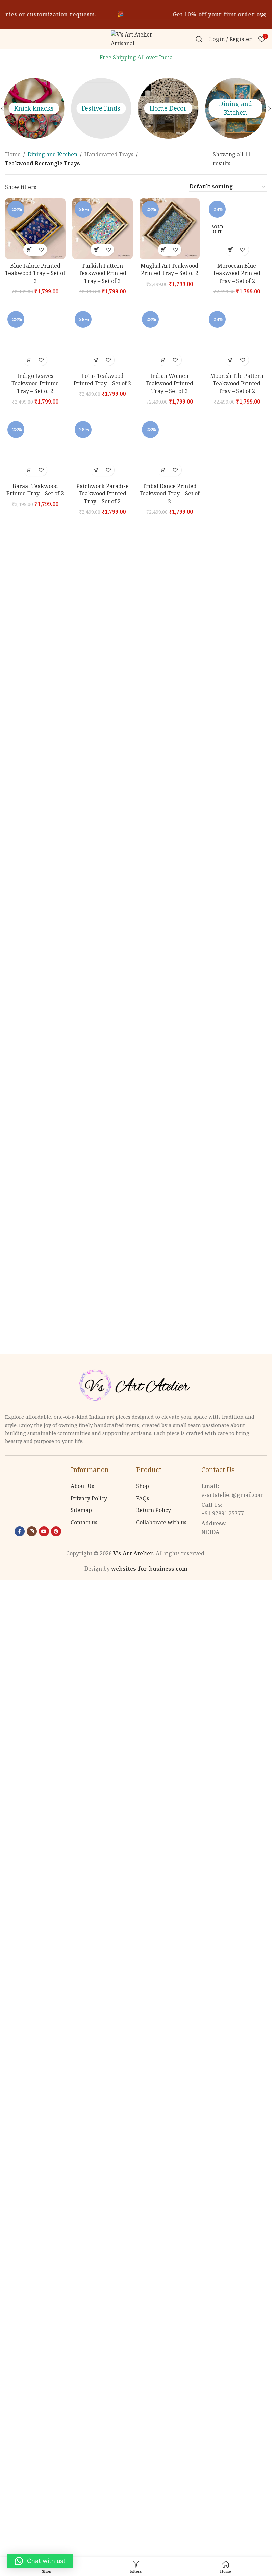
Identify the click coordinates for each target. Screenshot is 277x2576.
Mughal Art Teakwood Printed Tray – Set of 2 (169, 269)
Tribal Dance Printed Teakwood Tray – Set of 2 (170, 494)
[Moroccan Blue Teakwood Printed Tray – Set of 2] (237, 229)
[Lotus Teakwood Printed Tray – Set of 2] (103, 339)
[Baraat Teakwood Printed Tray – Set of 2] (35, 449)
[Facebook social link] (20, 1531)
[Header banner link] (136, 14)
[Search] (199, 39)
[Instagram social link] (32, 1531)
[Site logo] (136, 38)
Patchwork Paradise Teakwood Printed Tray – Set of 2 (103, 494)
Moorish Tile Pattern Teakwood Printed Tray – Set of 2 (237, 383)
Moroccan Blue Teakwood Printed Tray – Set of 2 (237, 273)
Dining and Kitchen (170, 108)
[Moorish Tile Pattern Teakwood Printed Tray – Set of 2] (237, 339)
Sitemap (81, 1510)
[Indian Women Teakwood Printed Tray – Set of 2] (170, 339)
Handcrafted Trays (109, 154)
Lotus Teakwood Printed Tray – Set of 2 (102, 380)
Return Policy (154, 1510)
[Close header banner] (263, 14)
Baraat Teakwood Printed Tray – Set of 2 (35, 490)
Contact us (84, 1522)
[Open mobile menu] (8, 39)
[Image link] (136, 1385)
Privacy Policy (89, 1498)
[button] (270, 108)
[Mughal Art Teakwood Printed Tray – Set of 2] (170, 229)
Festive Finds (35, 108)
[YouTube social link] (44, 1531)
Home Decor (102, 108)
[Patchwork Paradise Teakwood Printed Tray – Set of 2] (103, 449)
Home (13, 154)
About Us (82, 1486)
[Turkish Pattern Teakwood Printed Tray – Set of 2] (103, 229)
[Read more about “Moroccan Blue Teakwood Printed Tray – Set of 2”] (231, 250)
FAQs (143, 1498)
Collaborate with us (161, 1522)
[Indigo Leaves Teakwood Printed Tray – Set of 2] (35, 339)
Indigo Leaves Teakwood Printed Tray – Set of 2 (35, 383)
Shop (143, 1486)
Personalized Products (237, 108)
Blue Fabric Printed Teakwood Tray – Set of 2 (35, 273)
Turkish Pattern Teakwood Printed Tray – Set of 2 (103, 273)
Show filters (21, 187)
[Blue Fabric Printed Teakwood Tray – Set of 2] (35, 229)
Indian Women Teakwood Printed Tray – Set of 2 (169, 383)
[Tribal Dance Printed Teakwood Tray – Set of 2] (170, 449)
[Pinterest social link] (56, 1531)
